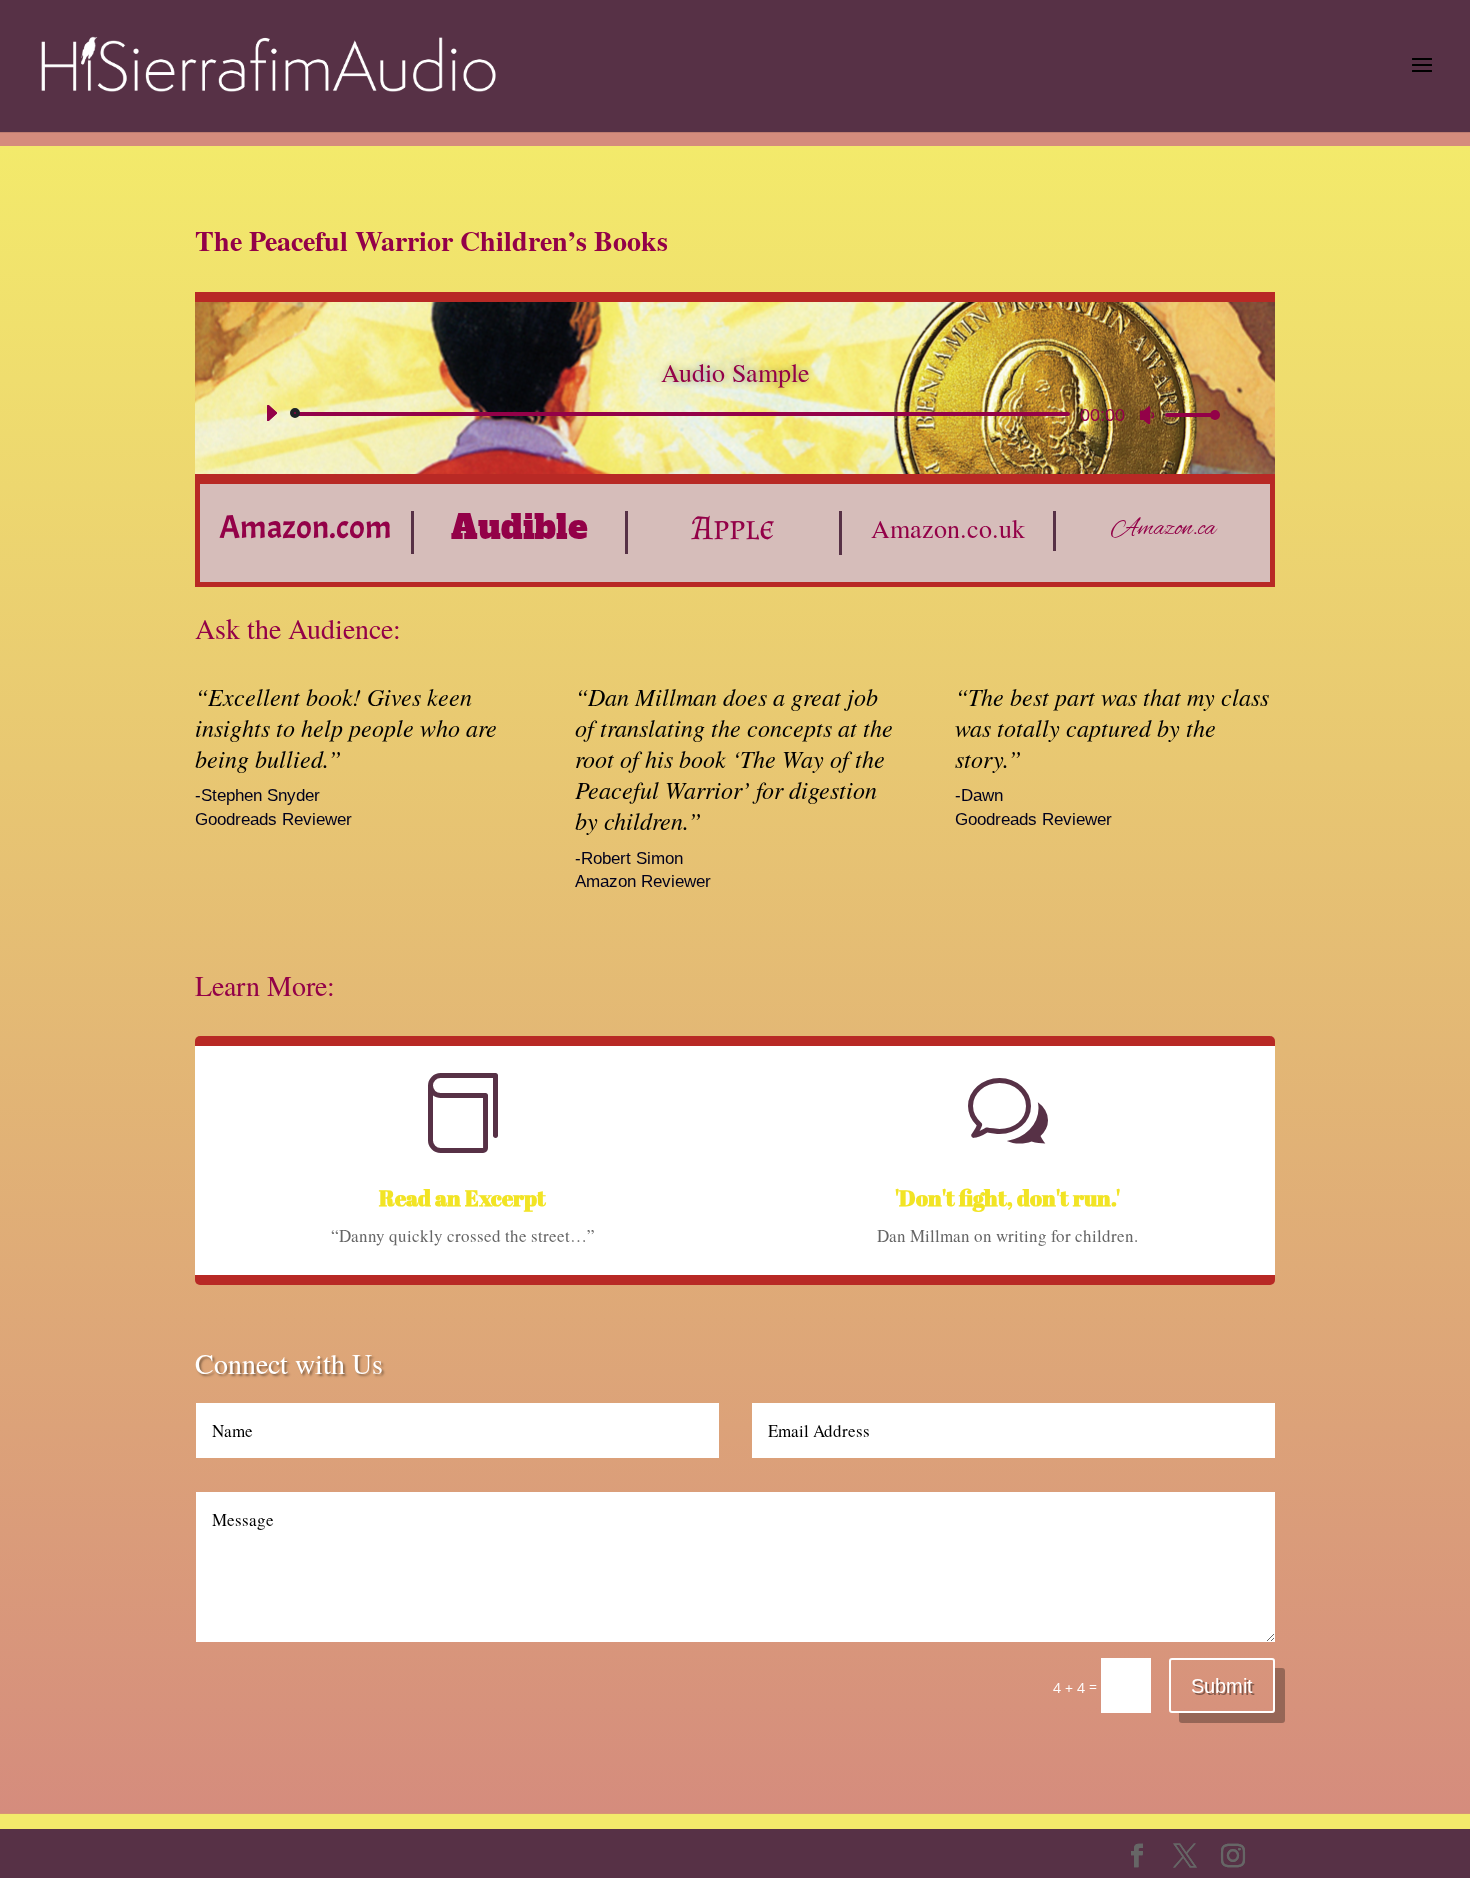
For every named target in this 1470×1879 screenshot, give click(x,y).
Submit (1222, 1686)
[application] (735, 414)
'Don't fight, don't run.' (1007, 1197)
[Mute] (1147, 415)
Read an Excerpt (462, 1197)
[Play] (271, 413)
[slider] (1187, 414)
